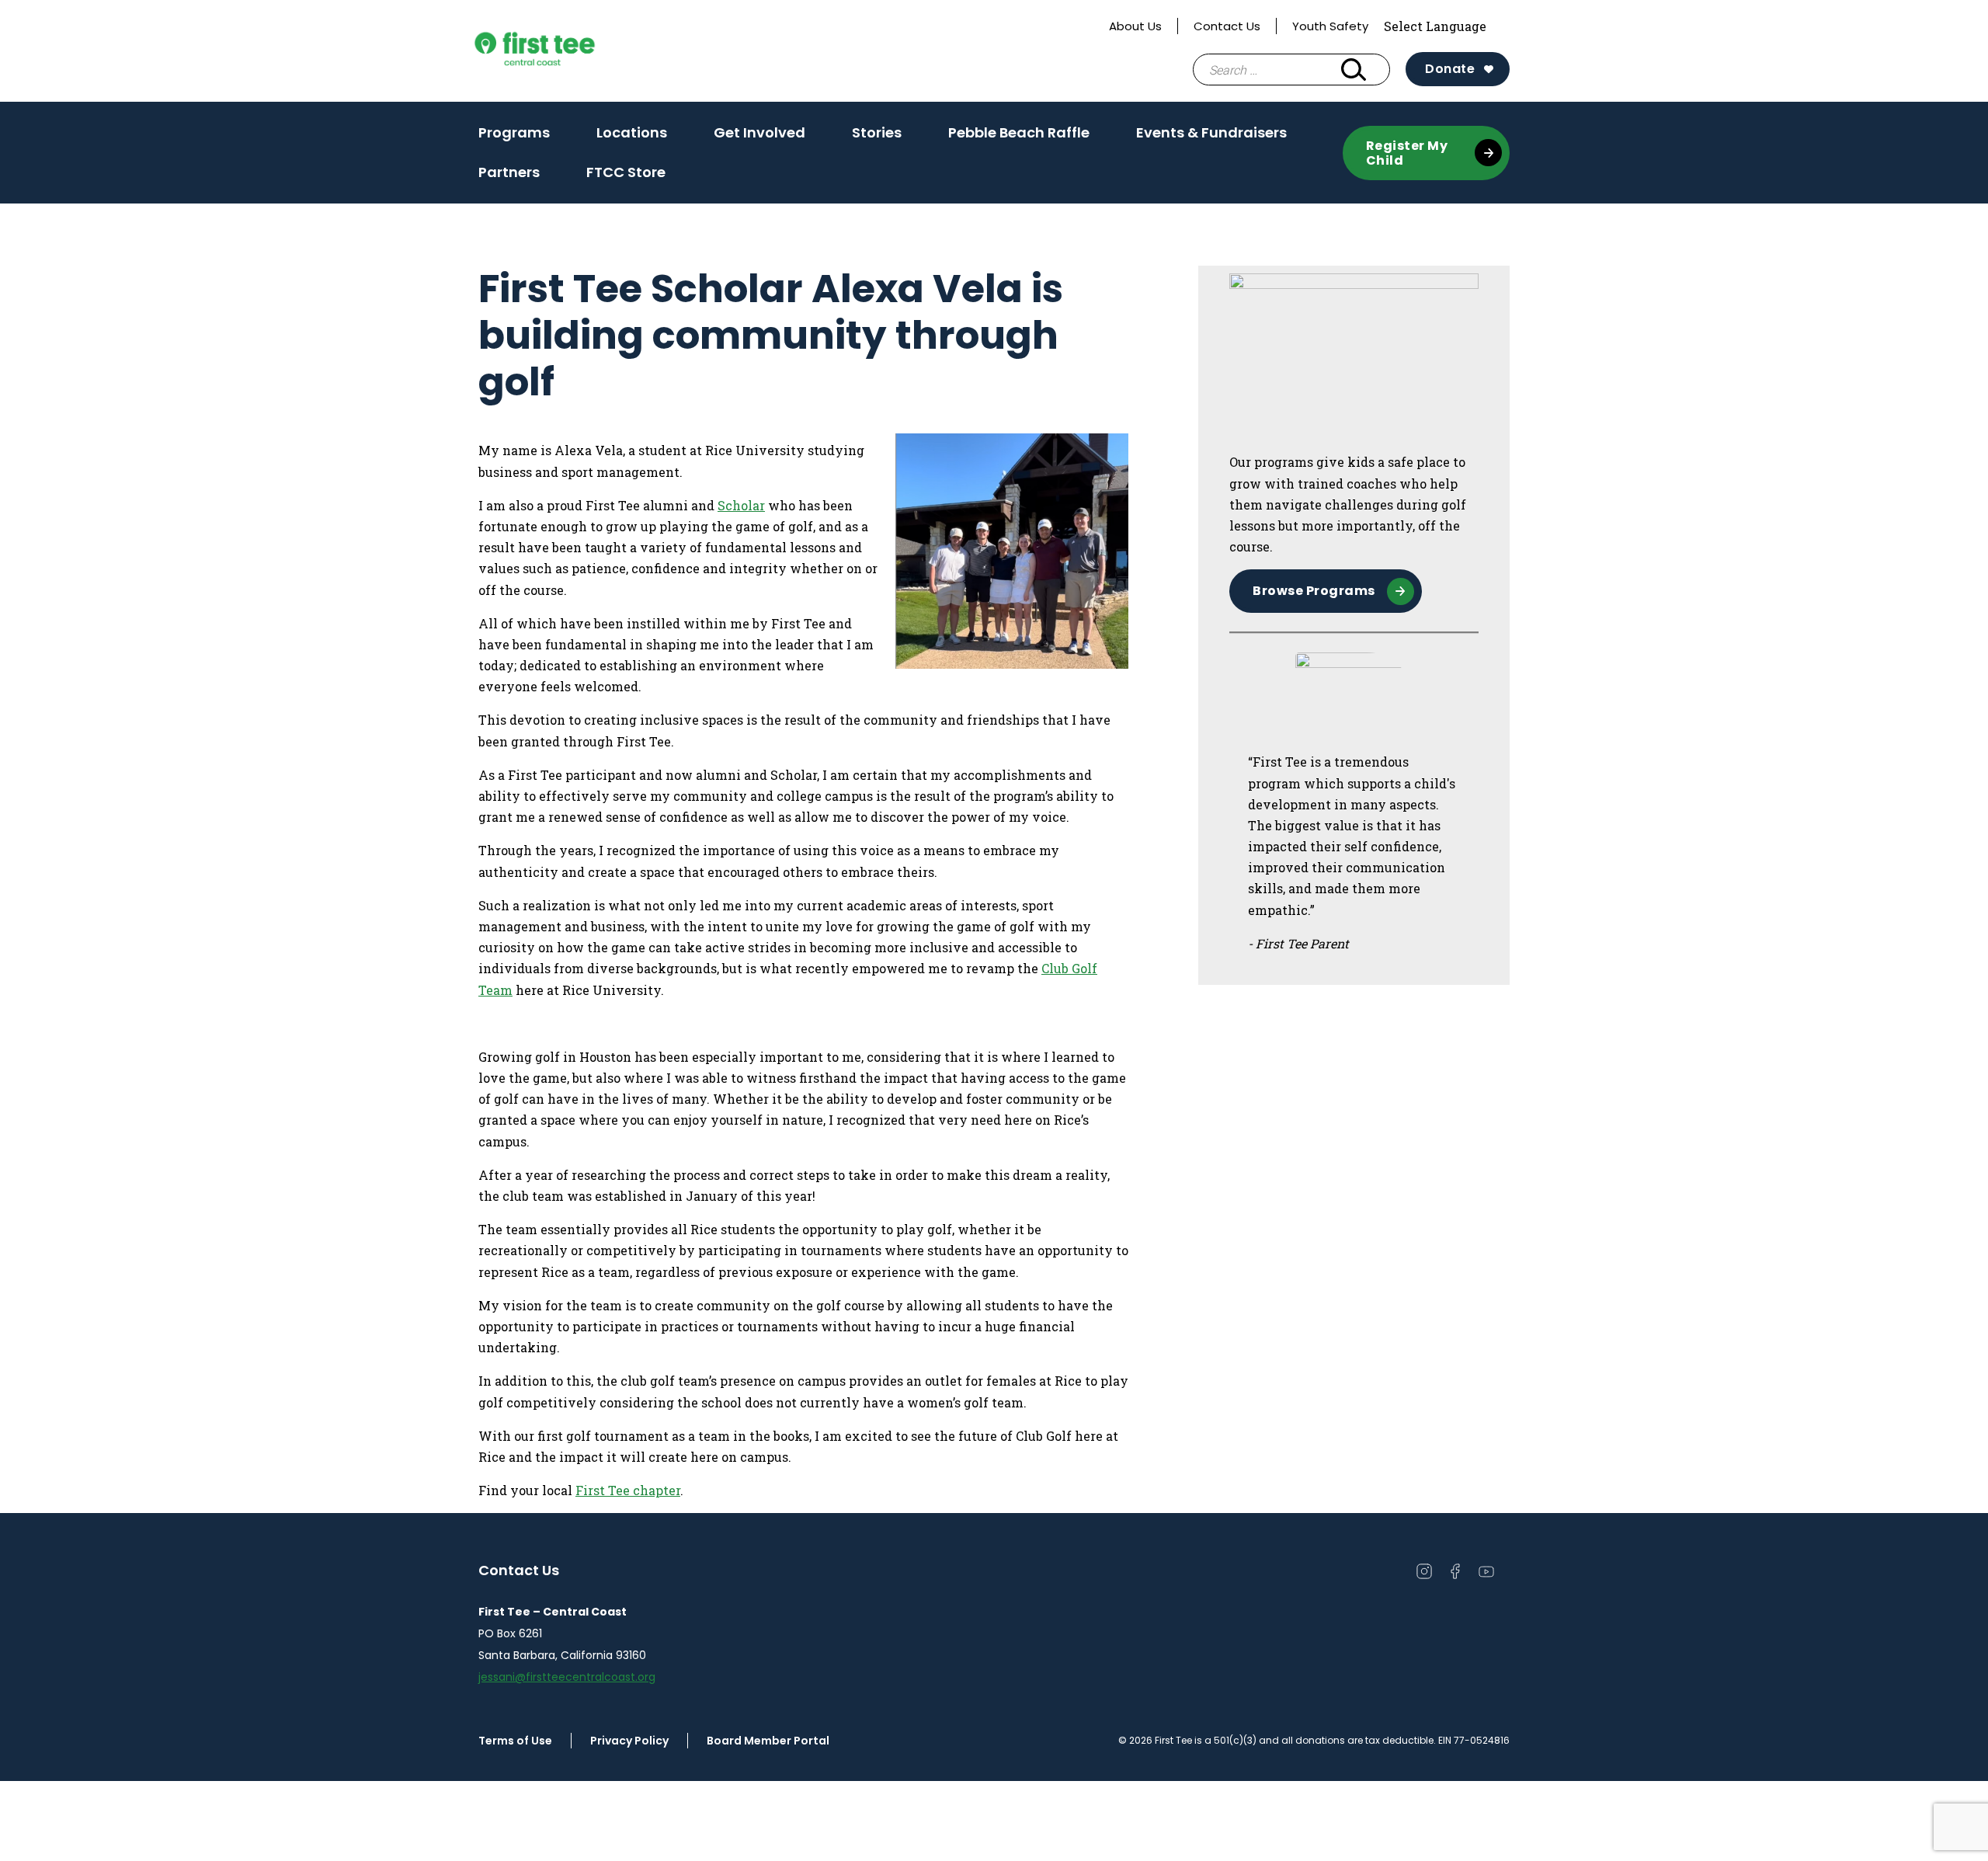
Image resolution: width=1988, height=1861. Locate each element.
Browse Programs (1314, 591)
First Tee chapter (628, 1490)
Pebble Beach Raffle (1019, 132)
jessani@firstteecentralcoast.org (567, 1677)
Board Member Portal (768, 1741)
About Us (1135, 26)
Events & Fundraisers (1211, 137)
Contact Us (1227, 26)
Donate (1450, 69)
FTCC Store (626, 172)
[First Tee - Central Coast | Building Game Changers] (564, 51)
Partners (509, 172)
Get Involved (759, 137)
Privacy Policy (629, 1741)
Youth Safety (1330, 26)
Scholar (741, 505)
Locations (632, 132)
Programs (514, 137)
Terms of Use (515, 1741)
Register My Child (1407, 153)
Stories (877, 137)
